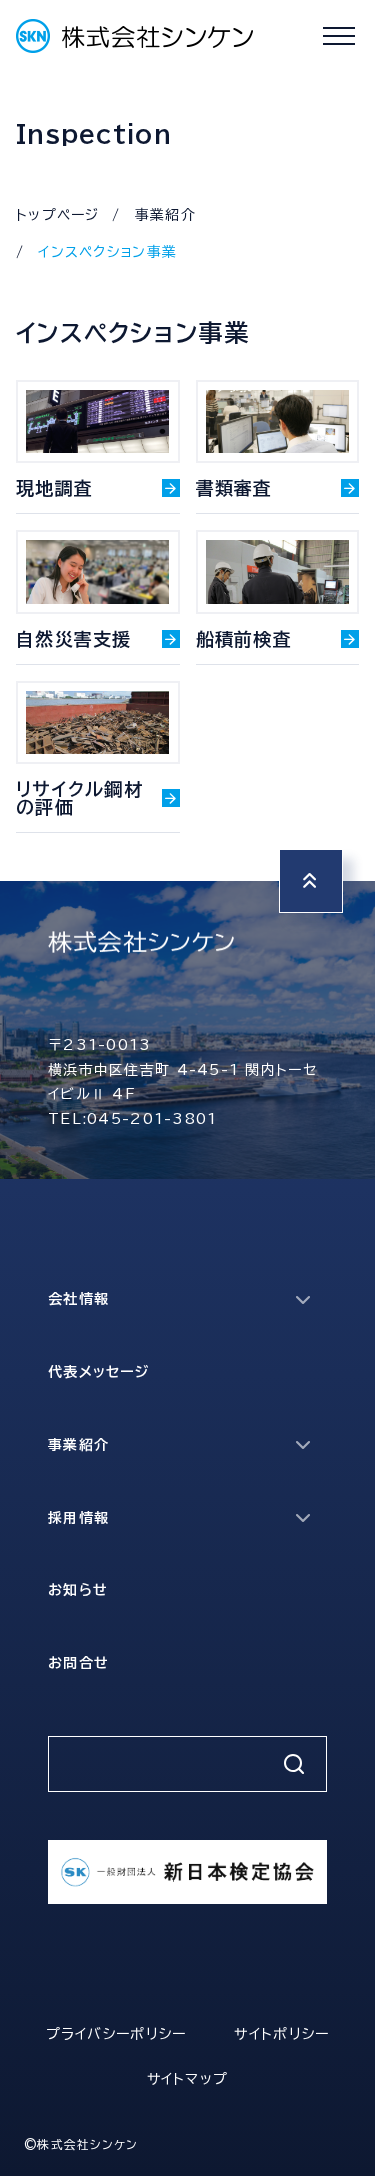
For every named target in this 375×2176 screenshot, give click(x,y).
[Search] (294, 1764)
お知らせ (78, 1590)
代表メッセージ (98, 1372)
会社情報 (78, 1299)
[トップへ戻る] (311, 881)
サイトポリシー (281, 2034)
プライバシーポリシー (116, 2034)
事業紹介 (165, 215)
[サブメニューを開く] (303, 1299)
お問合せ (78, 1663)
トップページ (58, 215)
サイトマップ (188, 2079)
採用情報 (78, 1518)
